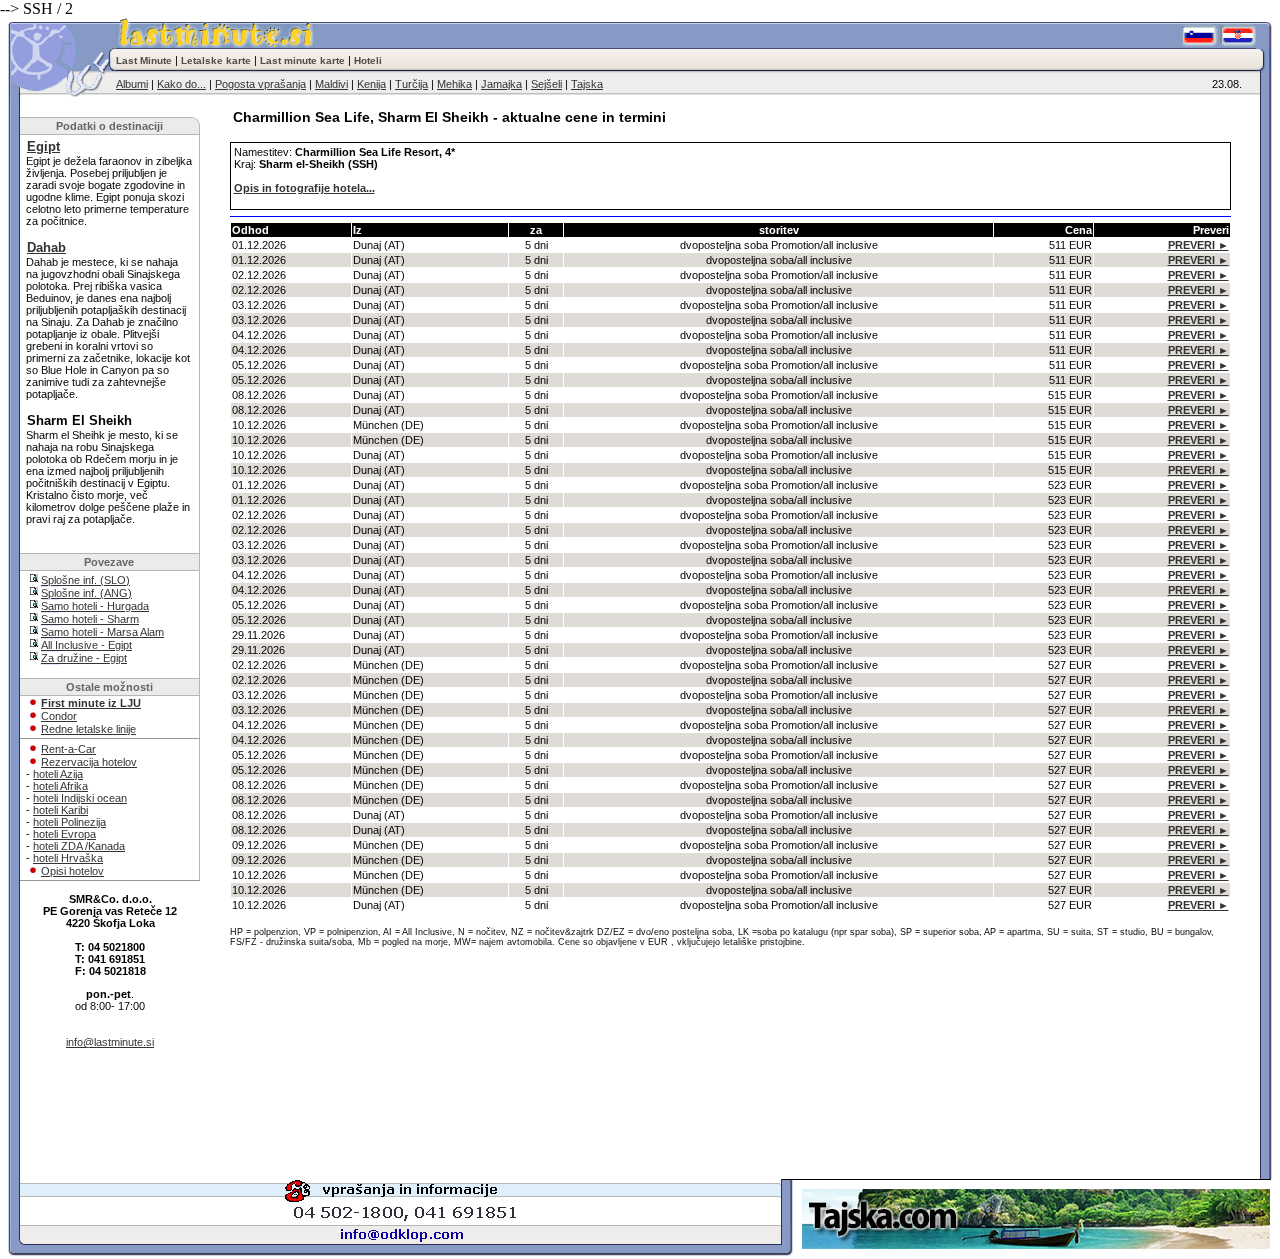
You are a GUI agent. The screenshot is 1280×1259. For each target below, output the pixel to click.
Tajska (587, 84)
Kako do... (181, 84)
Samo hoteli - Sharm (90, 619)
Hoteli (368, 60)
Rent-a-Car (68, 749)
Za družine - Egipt (84, 658)
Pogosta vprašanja (260, 84)
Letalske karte (216, 60)
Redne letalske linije (88, 729)
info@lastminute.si (110, 1042)
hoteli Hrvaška (68, 858)
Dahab (46, 247)
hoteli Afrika (60, 786)
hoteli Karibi (60, 810)
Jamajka (501, 84)
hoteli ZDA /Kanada (79, 846)
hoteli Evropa (64, 834)
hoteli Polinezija (69, 822)
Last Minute (144, 60)
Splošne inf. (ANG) (86, 593)
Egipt (43, 146)
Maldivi (331, 84)
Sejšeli (546, 84)
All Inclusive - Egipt (86, 645)
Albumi (132, 84)
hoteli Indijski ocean (80, 798)
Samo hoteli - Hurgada (95, 606)
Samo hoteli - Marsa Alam (102, 632)
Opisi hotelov (72, 871)
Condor (59, 716)
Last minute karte (302, 60)
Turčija (411, 84)
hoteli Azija (58, 774)
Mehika (454, 84)
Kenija (371, 84)
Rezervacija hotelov (89, 762)
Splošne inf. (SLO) (85, 580)
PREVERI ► (1198, 245)
